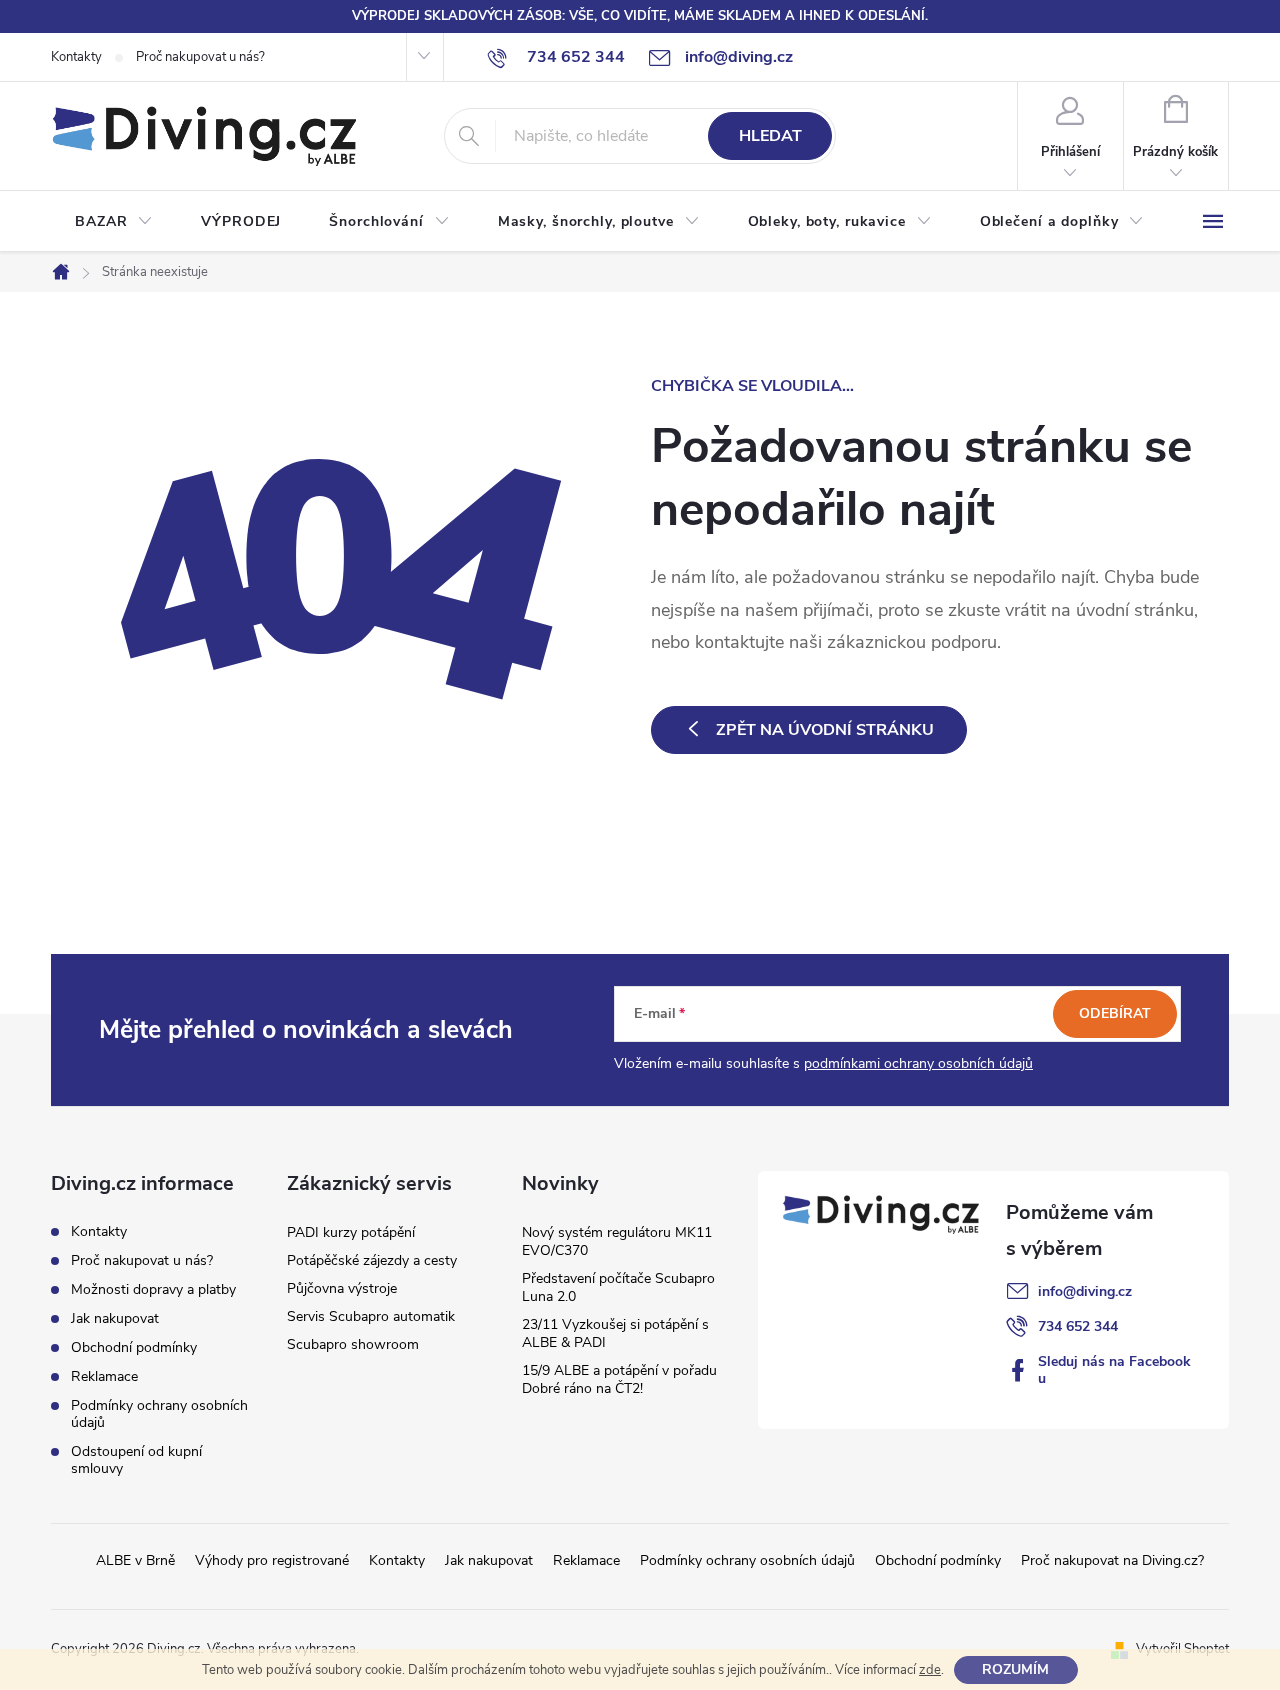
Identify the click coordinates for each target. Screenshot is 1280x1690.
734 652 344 (1078, 1326)
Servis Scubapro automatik (371, 1316)
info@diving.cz (1085, 1291)
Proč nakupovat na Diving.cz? (1112, 1560)
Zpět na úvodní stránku (825, 730)
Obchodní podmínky (134, 1347)
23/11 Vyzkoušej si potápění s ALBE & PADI (615, 1333)
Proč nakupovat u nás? (200, 57)
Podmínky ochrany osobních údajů (159, 1414)
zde (930, 1670)
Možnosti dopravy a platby (153, 1289)
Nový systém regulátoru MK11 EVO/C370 (617, 1241)
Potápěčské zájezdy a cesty (372, 1260)
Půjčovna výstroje (342, 1288)
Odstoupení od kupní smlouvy (136, 1460)
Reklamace (104, 1376)
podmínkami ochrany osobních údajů (918, 1063)
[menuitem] (114, 222)
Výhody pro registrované (272, 1560)
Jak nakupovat (115, 1318)
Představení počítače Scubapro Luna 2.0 (618, 1287)
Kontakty (76, 57)
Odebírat (1115, 1013)
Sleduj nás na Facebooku (1114, 1370)
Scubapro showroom (353, 1344)
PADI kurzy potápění (351, 1232)
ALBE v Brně (135, 1560)
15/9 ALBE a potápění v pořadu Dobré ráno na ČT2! (619, 1379)
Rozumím (1015, 1669)
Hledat (770, 136)
